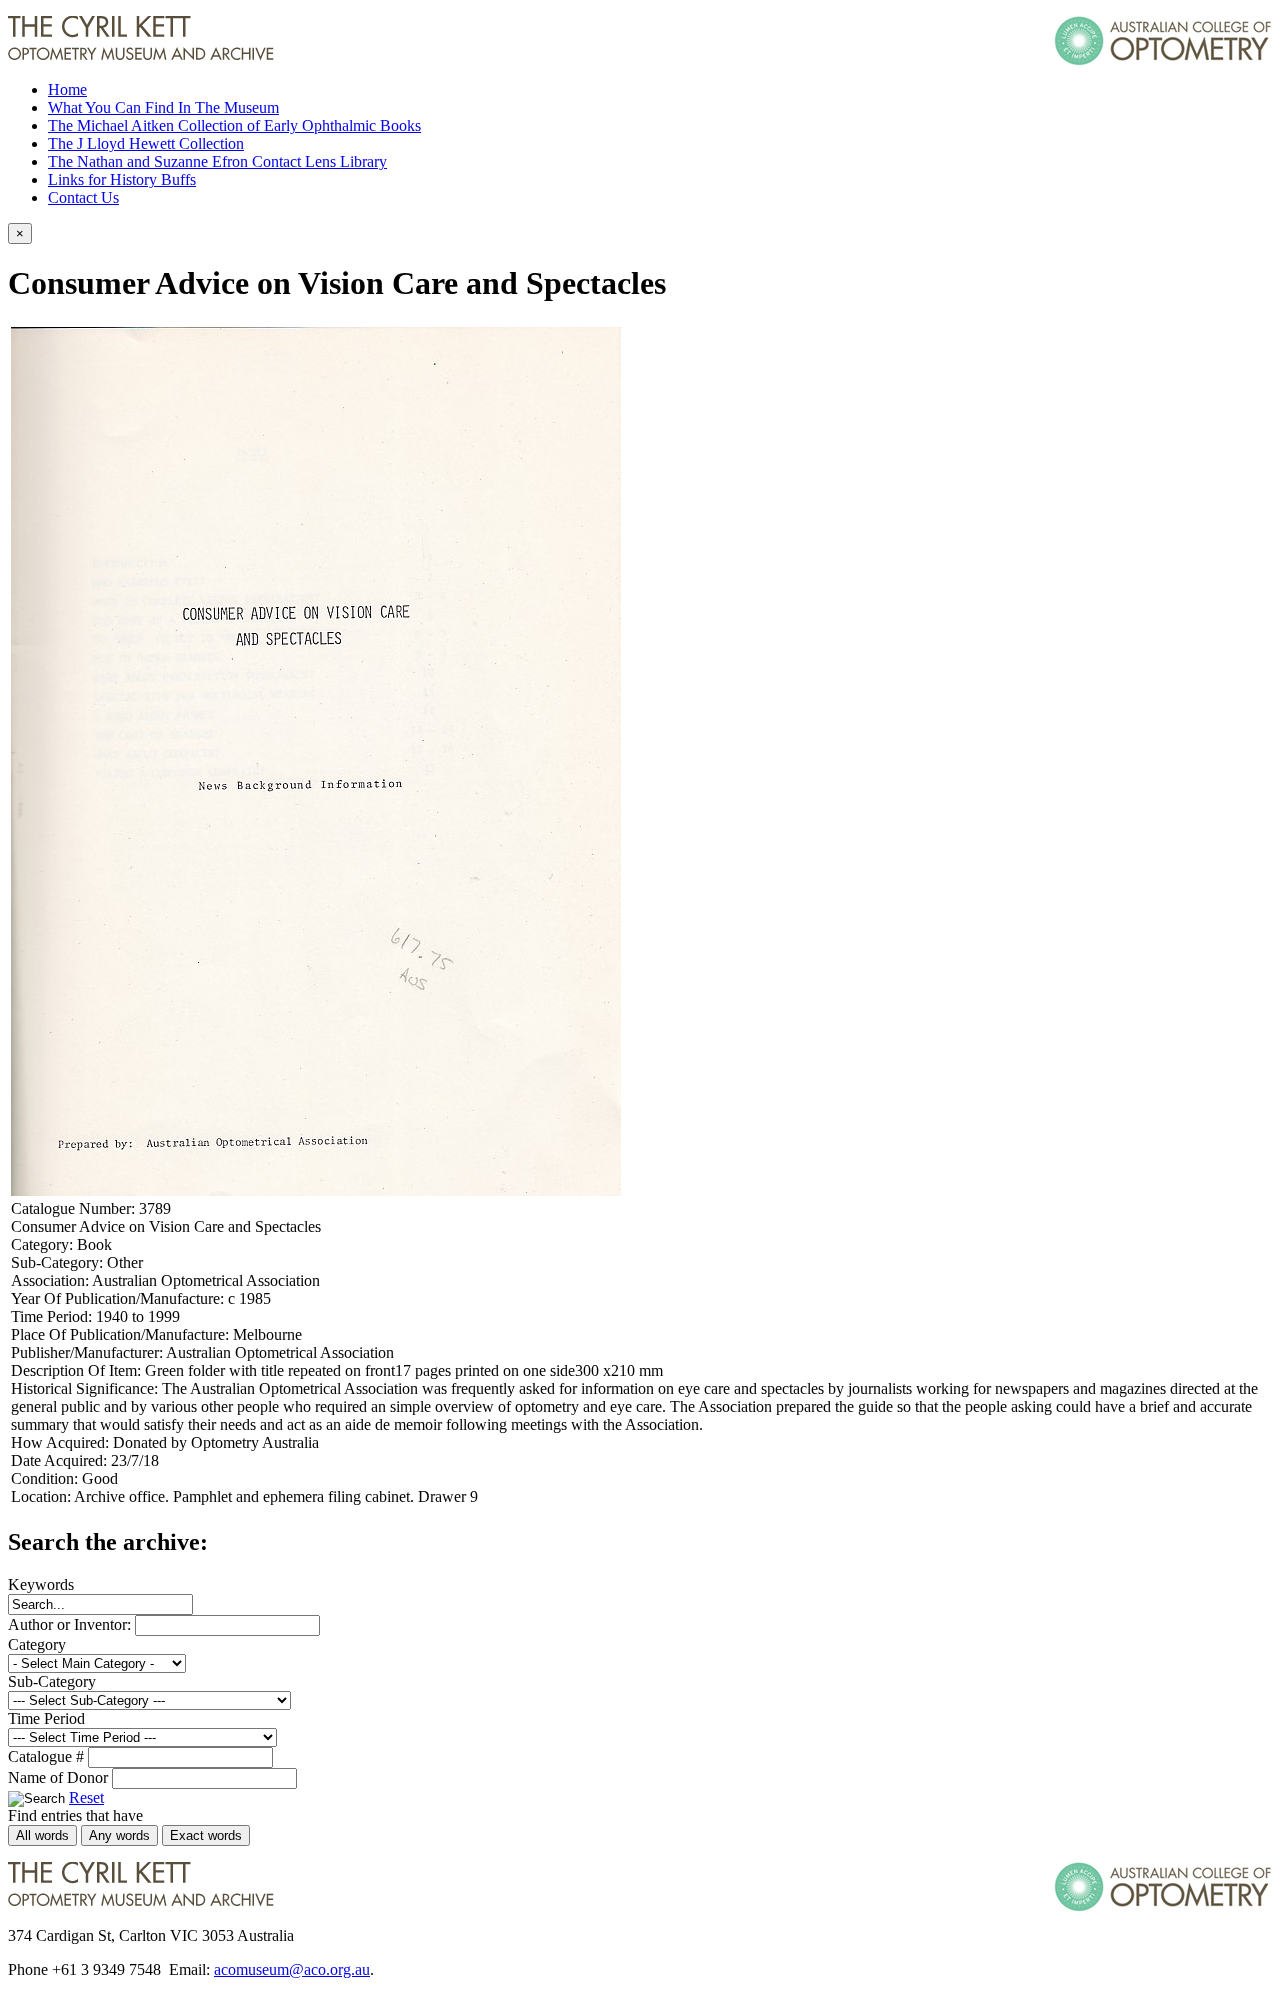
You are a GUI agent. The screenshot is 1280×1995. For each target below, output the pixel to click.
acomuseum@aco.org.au (292, 1969)
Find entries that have (75, 1815)
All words (42, 1835)
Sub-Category (52, 1681)
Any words (119, 1835)
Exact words (206, 1835)
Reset (86, 1797)
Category (37, 1644)
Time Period (46, 1718)
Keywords (41, 1584)
